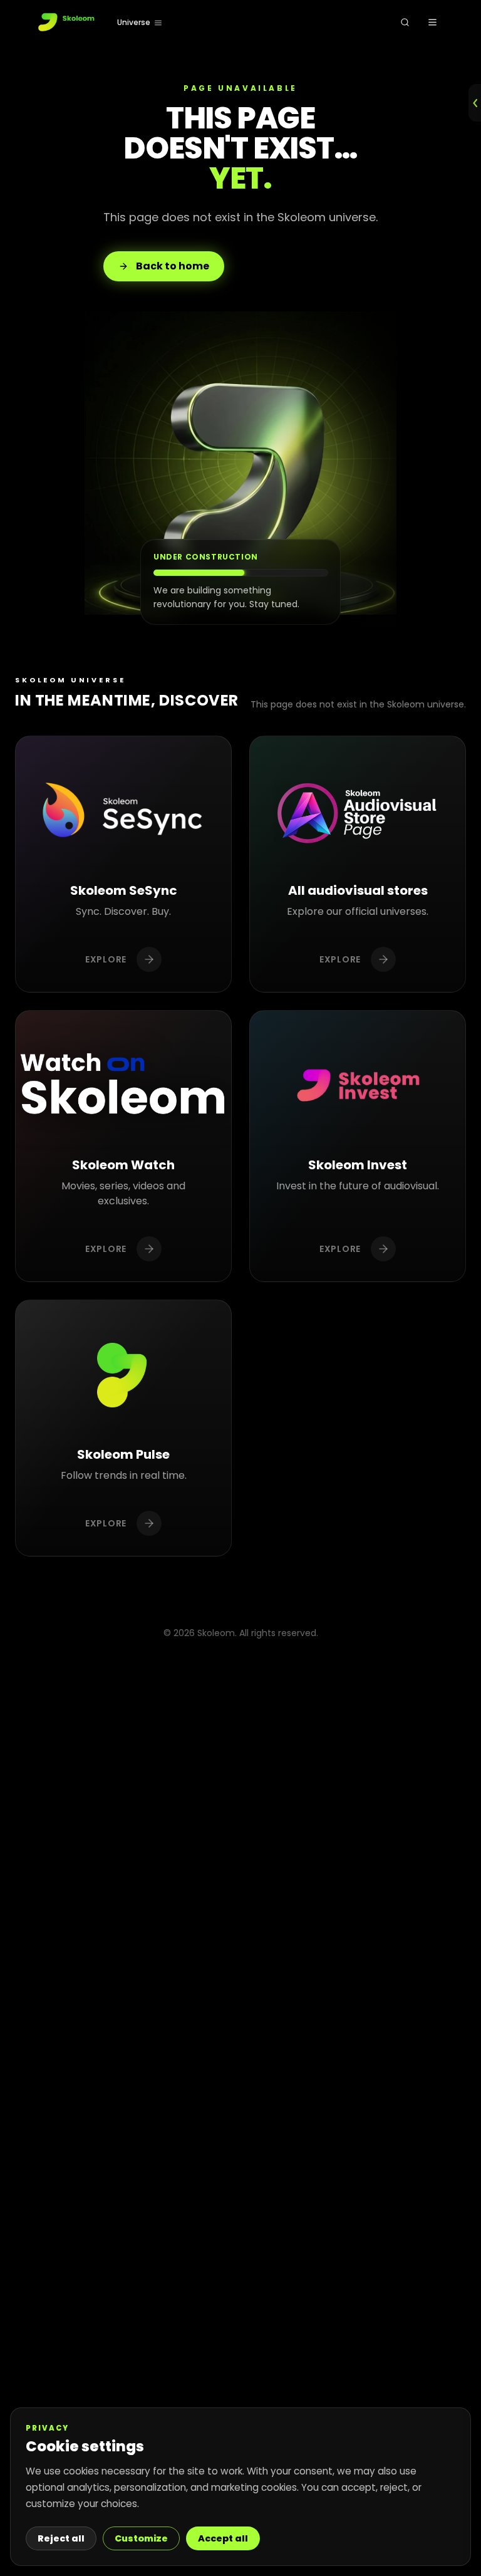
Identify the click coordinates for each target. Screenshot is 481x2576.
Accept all (223, 2538)
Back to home (173, 266)
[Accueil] (67, 23)
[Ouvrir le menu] (432, 23)
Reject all (61, 2538)
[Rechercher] (405, 23)
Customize (141, 2538)
